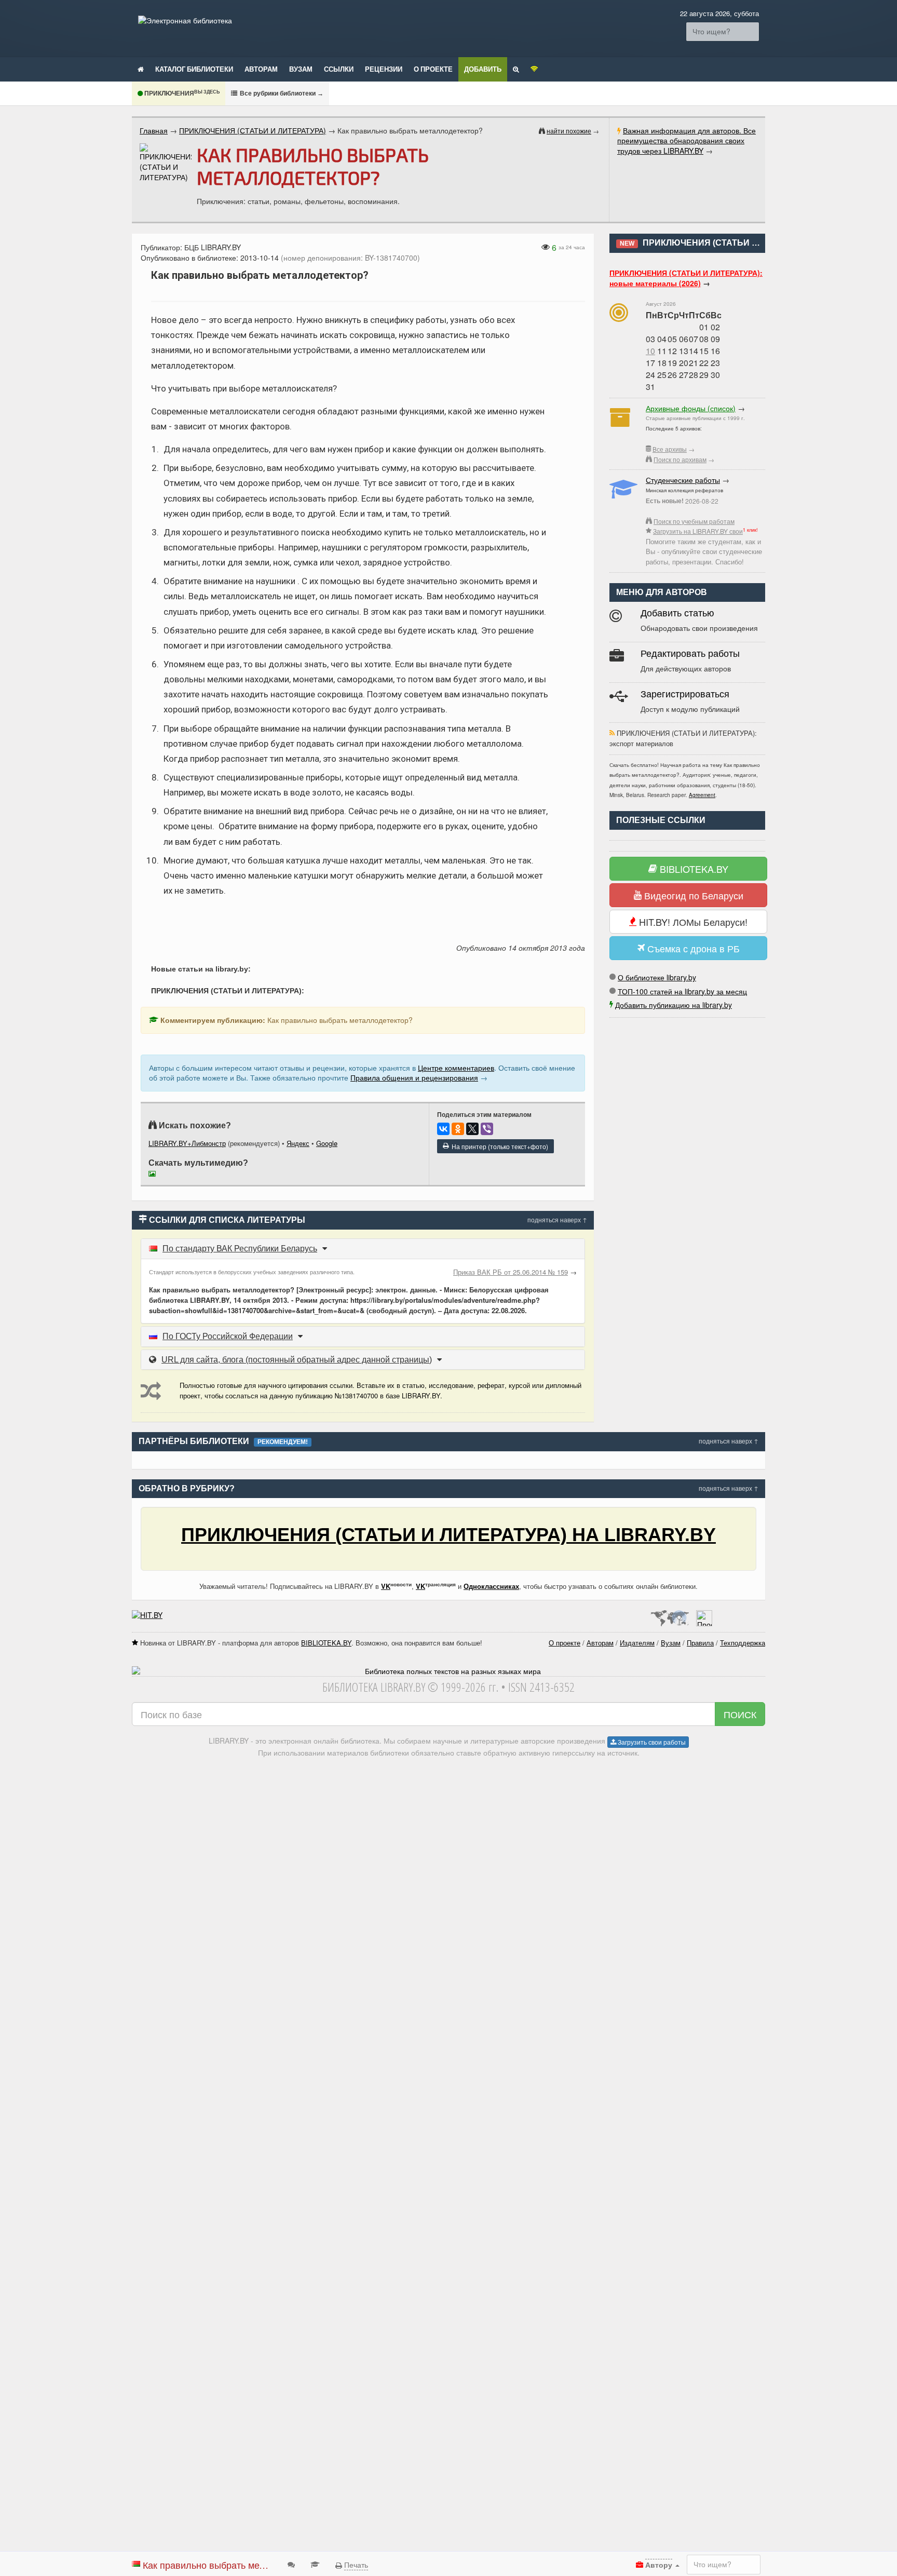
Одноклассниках (491, 1586)
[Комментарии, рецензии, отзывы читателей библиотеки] (291, 2564)
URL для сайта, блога (297, 1360)
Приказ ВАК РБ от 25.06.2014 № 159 (511, 1272)
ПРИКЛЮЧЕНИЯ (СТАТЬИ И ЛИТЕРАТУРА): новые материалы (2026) (686, 278)
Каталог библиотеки (194, 69)
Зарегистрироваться (685, 694)
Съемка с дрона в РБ (692, 948)
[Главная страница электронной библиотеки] (141, 69)
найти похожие (569, 131)
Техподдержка (743, 1643)
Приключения (181, 93)
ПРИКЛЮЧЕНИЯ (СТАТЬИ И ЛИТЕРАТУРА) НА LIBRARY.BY (448, 1535)
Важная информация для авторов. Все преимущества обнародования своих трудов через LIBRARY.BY (687, 140)
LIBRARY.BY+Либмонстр (187, 1143)
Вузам (301, 69)
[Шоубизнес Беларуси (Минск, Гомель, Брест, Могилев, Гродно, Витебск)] (147, 1615)
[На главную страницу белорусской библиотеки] (448, 1671)
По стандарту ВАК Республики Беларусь (240, 1249)
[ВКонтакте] (443, 1129)
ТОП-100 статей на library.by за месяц (682, 991)
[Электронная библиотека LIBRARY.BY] (185, 20)
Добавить (483, 69)
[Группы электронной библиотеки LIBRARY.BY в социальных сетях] (534, 69)
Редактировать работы (690, 654)
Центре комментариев (456, 1068)
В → (281, 93)
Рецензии (384, 69)
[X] (472, 1129)
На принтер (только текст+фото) (498, 1146)
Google (327, 1143)
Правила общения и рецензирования (414, 1077)
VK (386, 1586)
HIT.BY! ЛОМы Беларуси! (692, 922)
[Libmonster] (669, 1615)
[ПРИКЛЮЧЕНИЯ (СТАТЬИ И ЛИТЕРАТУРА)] (166, 163)
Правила (700, 1643)
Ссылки (339, 69)
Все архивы (670, 449)
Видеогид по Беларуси (692, 895)
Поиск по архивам (680, 459)
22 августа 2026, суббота (719, 13)
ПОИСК (740, 1714)
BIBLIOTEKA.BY (693, 869)
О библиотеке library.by (657, 977)
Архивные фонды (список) (691, 408)
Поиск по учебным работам (694, 521)
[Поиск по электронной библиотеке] (516, 69)
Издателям (637, 1643)
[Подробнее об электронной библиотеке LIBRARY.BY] (704, 1615)
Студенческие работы (683, 480)
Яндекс (298, 1143)
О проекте (433, 69)
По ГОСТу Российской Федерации (228, 1336)
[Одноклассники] (458, 1129)
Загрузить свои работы (651, 1742)
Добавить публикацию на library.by (674, 1005)
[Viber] (487, 1129)
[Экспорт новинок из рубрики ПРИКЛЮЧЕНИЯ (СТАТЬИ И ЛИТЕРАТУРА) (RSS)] (612, 733)
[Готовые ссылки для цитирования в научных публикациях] (315, 2564)
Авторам (261, 69)
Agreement (702, 795)
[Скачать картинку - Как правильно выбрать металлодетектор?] (155, 1175)
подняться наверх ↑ (557, 1219)
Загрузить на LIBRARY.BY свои (698, 531)
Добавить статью (677, 613)
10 (650, 351)
